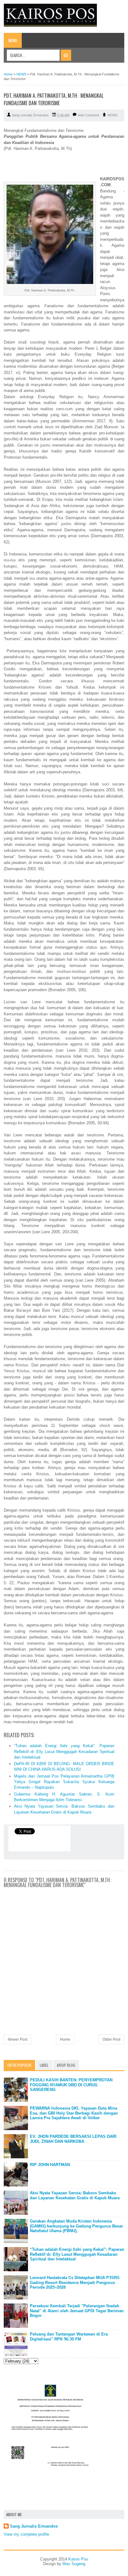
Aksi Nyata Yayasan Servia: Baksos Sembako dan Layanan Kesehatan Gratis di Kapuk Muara (75, 2195)
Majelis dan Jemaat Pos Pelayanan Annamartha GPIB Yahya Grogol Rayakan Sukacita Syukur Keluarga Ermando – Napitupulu (64, 1782)
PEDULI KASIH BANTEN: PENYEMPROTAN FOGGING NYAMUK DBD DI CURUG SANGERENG (71, 2085)
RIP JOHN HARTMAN (50, 2165)
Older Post (111, 2039)
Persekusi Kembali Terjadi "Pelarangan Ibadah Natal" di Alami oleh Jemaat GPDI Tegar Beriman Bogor (77, 2311)
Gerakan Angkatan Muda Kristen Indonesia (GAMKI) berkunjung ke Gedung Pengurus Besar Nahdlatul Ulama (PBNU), (76, 2226)
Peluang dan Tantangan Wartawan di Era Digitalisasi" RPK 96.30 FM (69, 2337)
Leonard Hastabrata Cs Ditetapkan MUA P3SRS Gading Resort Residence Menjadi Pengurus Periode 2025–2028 (75, 2282)
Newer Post (18, 2039)
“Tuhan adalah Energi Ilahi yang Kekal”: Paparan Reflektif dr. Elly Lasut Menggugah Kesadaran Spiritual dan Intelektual (64, 1751)
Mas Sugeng (74, 2564)
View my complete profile (26, 2534)
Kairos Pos (78, 2559)
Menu (13, 40)
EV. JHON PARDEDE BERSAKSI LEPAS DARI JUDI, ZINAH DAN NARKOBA (73, 2139)
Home (65, 2039)
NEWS (112, 115)
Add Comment (88, 115)
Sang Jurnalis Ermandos (34, 2526)
